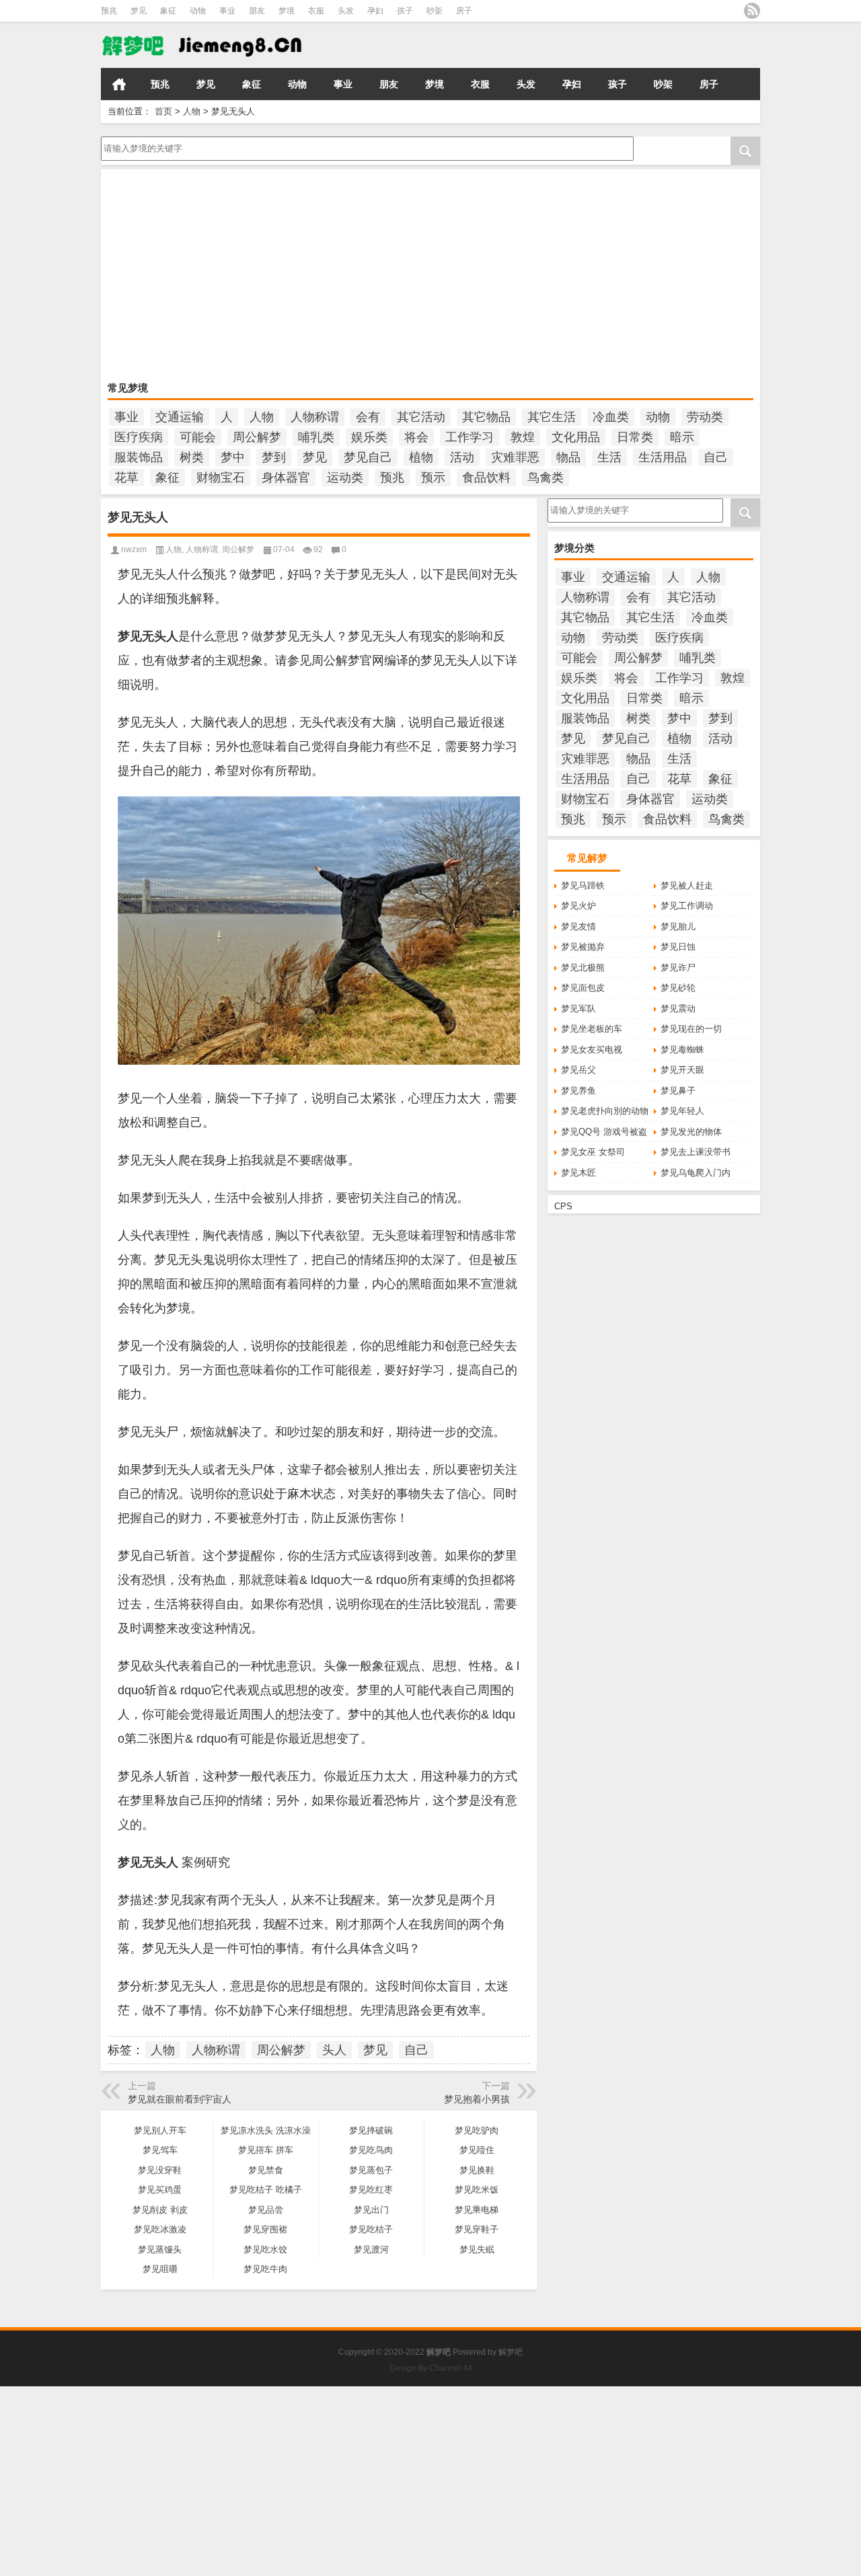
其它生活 (552, 417)
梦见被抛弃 (583, 947)
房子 (464, 11)
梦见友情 (578, 926)
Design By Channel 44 (431, 2368)
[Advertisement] (430, 277)
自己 (716, 457)
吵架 (435, 11)
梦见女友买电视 (592, 1050)
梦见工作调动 (687, 906)
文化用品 (576, 437)
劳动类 (705, 417)
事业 (227, 11)
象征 (168, 11)
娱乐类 (369, 437)
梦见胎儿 (678, 926)
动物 (198, 11)
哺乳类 (316, 437)
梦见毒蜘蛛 (682, 1050)
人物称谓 (315, 417)
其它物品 (486, 417)
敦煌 (523, 437)
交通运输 (180, 417)
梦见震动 (678, 1009)
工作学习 (470, 437)
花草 (126, 478)
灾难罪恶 (515, 457)
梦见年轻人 (682, 1111)
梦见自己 (368, 457)
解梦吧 (511, 2352)
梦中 (233, 457)
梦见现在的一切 (691, 1029)
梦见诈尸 (678, 968)
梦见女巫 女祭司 (593, 1152)
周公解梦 (257, 437)
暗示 (682, 437)
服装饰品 (139, 457)
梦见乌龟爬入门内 (696, 1173)
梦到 (274, 457)
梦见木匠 (578, 1173)
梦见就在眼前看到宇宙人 (180, 2099)
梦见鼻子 (678, 1091)
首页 (119, 84)
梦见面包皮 (583, 988)
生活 (609, 457)
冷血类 (611, 417)
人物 (192, 111)
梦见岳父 (578, 1070)
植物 (421, 457)
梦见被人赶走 (687, 885)
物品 (568, 457)
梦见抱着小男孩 (477, 2099)
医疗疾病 (139, 437)
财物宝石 (221, 478)
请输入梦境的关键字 (140, 141)
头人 (334, 2050)
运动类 (345, 478)
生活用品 (663, 457)
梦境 (287, 11)
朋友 (257, 11)
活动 (462, 457)
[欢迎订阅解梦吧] (752, 11)
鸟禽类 (546, 478)
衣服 (316, 11)
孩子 (405, 11)
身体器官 (286, 478)
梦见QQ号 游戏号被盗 (604, 1132)
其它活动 (421, 417)
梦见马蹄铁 (583, 885)
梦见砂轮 (678, 988)
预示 (433, 478)
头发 (346, 11)
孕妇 (375, 11)
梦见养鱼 (578, 1091)
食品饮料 (486, 478)
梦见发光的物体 (691, 1132)
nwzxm (134, 550)
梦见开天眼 (682, 1070)
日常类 (635, 437)
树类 (192, 457)
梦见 (139, 11)
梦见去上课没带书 (696, 1152)
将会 (416, 437)
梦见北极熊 (583, 968)
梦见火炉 (578, 906)
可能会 (198, 437)
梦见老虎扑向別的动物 (605, 1111)
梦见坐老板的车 (592, 1029)
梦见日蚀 (678, 947)
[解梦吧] (204, 31)
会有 (368, 417)
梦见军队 (578, 1009)
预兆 (109, 11)
